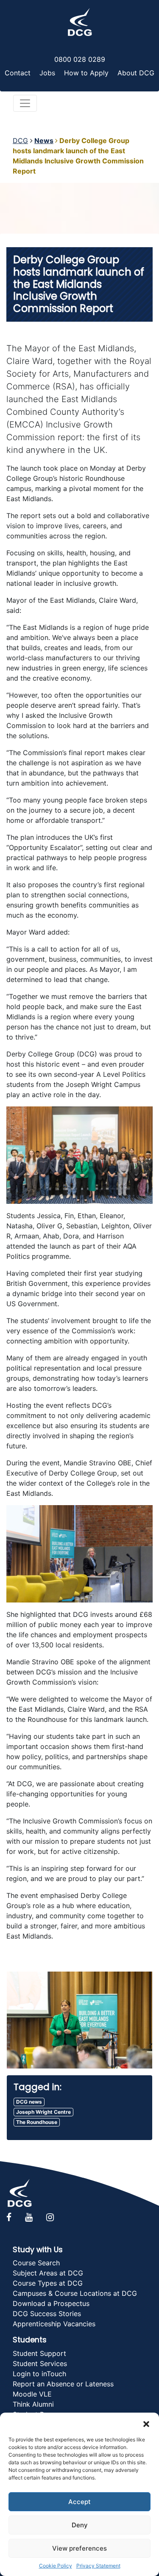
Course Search (36, 2263)
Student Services (40, 2364)
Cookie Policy (56, 2566)
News (44, 141)
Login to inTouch (39, 2374)
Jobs (47, 73)
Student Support (39, 2353)
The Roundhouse (37, 2122)
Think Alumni (33, 2404)
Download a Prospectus (51, 2303)
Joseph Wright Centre (43, 2112)
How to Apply (86, 73)
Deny (80, 2525)
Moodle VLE (32, 2394)
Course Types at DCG (48, 2283)
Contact (18, 73)
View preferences (79, 2548)
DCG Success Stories (47, 2314)
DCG (20, 141)
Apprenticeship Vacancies (54, 2324)
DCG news (29, 2102)
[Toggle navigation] (25, 103)
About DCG (136, 73)
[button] (146, 2423)
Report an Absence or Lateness (63, 2384)
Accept (79, 2502)
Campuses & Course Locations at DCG (75, 2293)
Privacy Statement (98, 2566)
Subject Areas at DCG (48, 2273)
